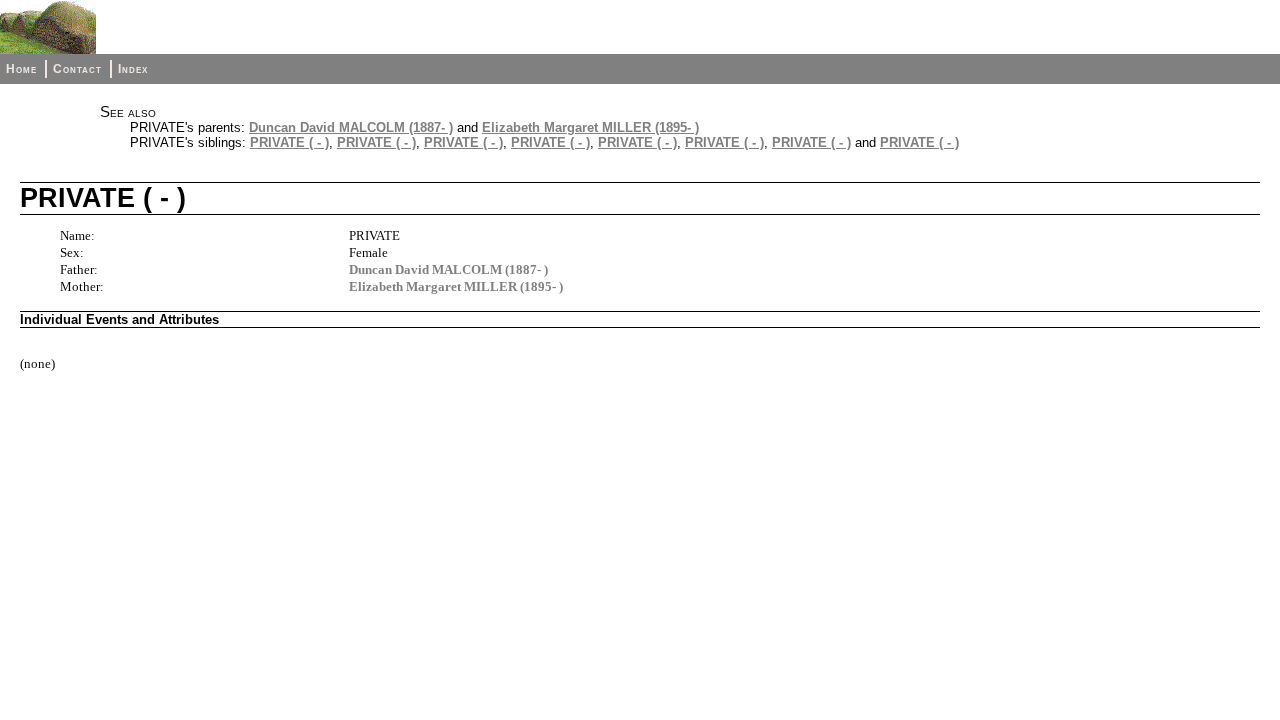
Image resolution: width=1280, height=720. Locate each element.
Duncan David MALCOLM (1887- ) (351, 127)
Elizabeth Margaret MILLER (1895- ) (590, 127)
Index (133, 69)
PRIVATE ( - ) (289, 142)
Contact (77, 69)
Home (21, 69)
